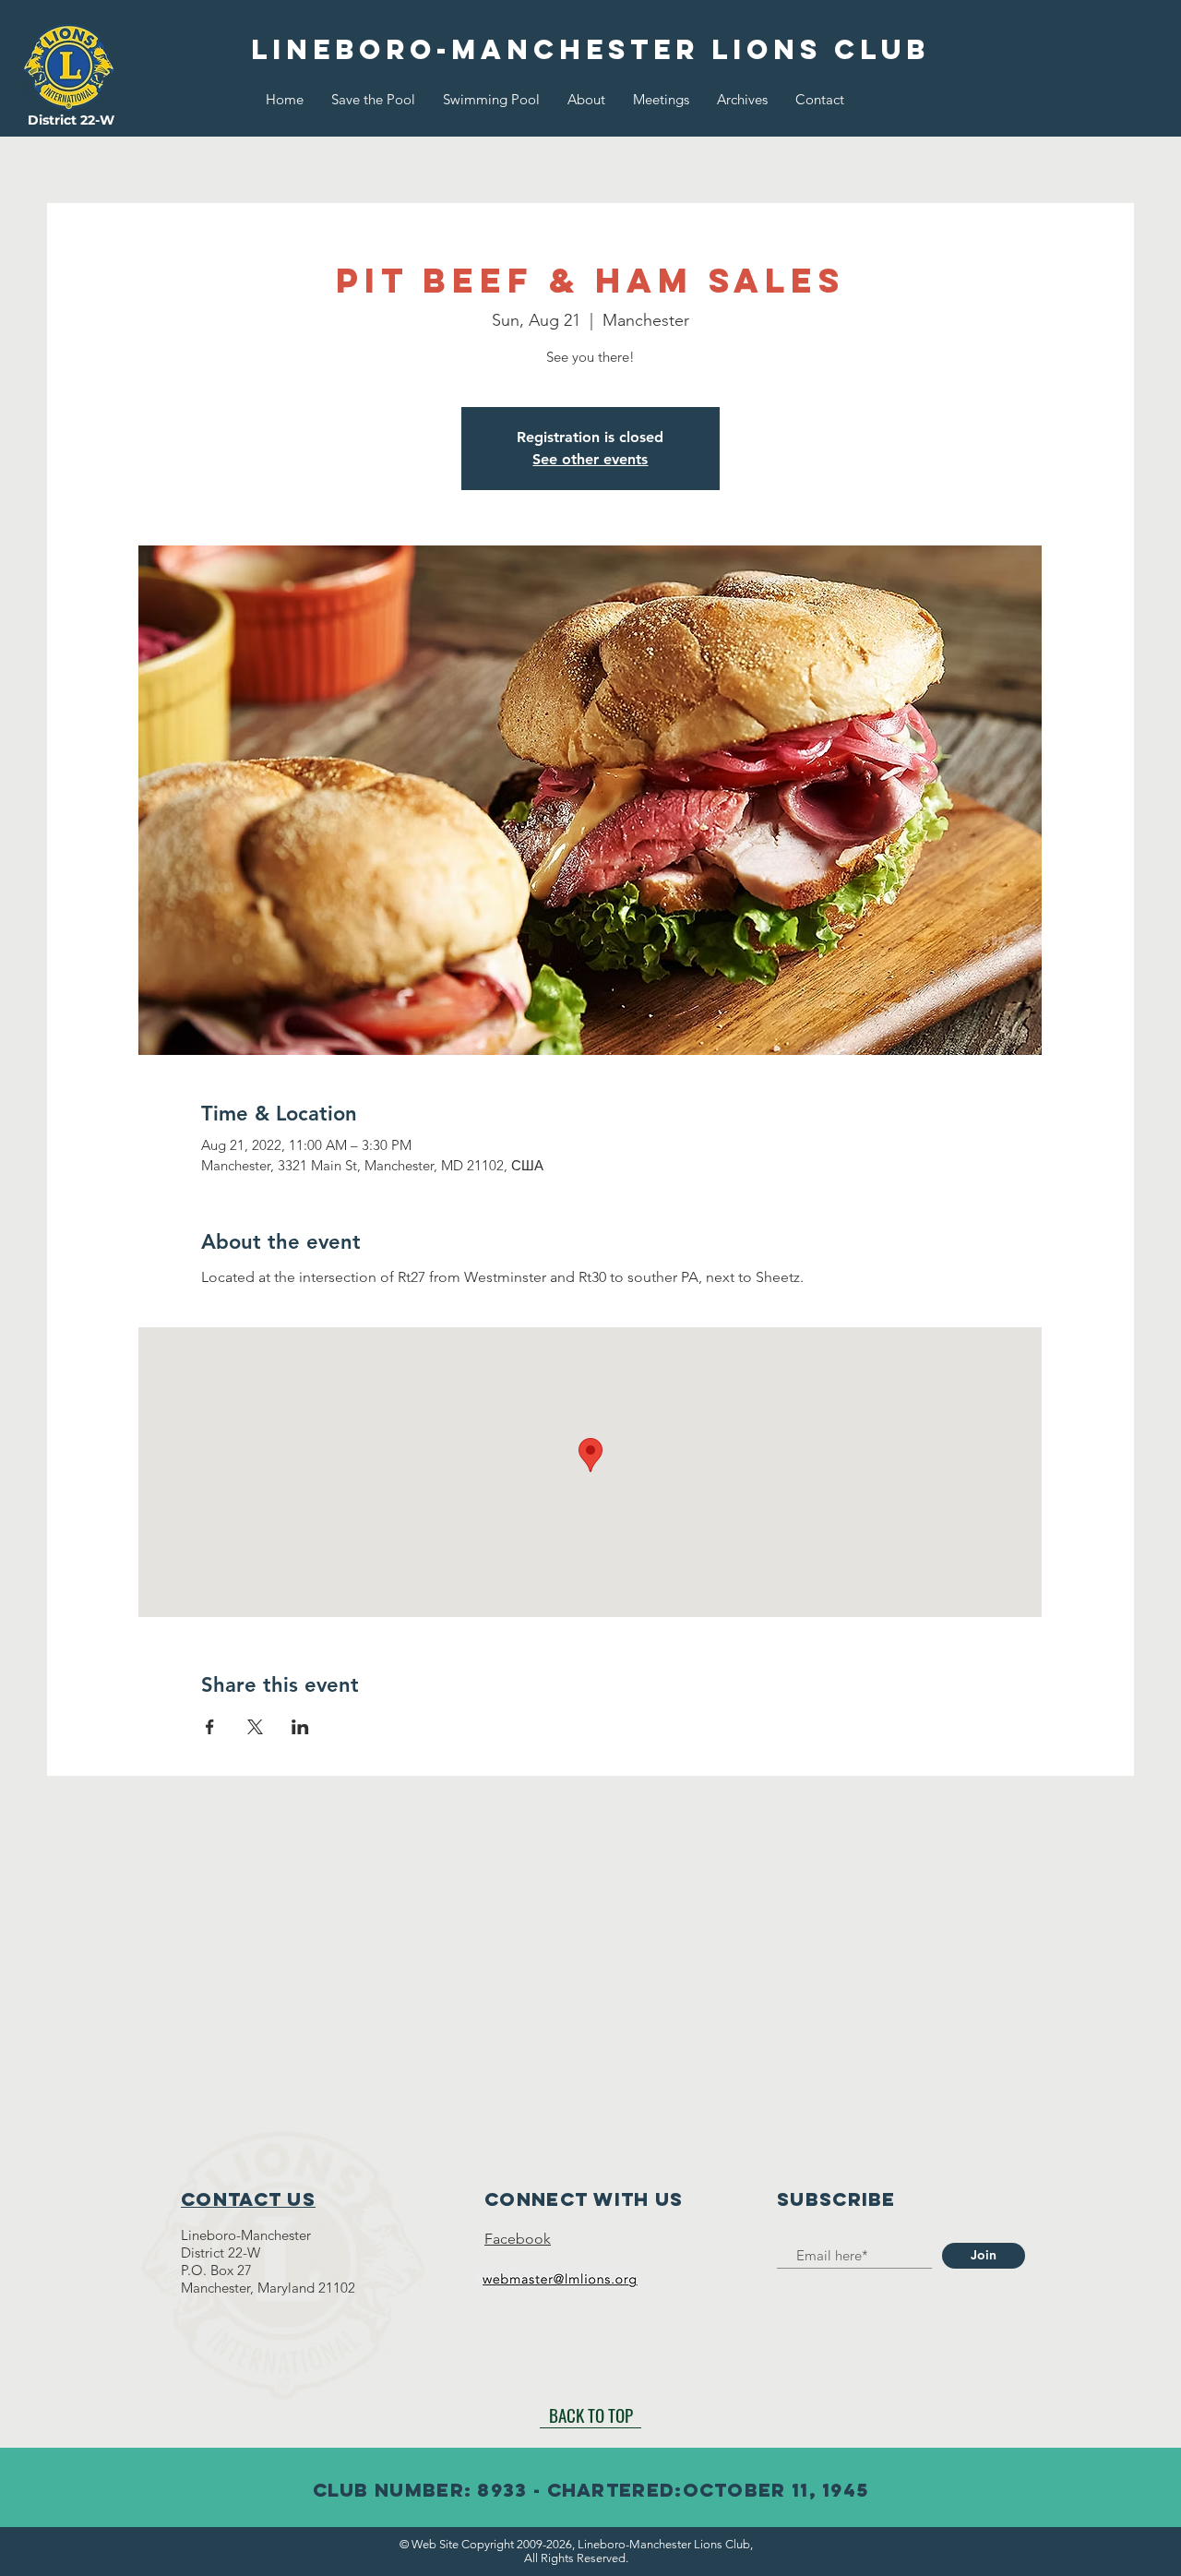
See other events (590, 459)
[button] (586, 100)
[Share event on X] (255, 1727)
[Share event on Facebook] (210, 1727)
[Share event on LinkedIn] (300, 1727)
